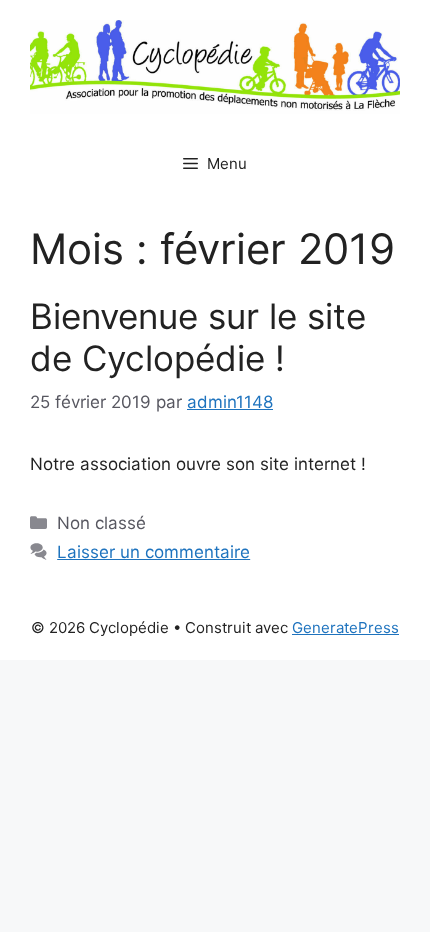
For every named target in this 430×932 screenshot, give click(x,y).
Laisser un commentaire (153, 552)
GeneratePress (345, 627)
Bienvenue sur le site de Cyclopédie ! (198, 337)
